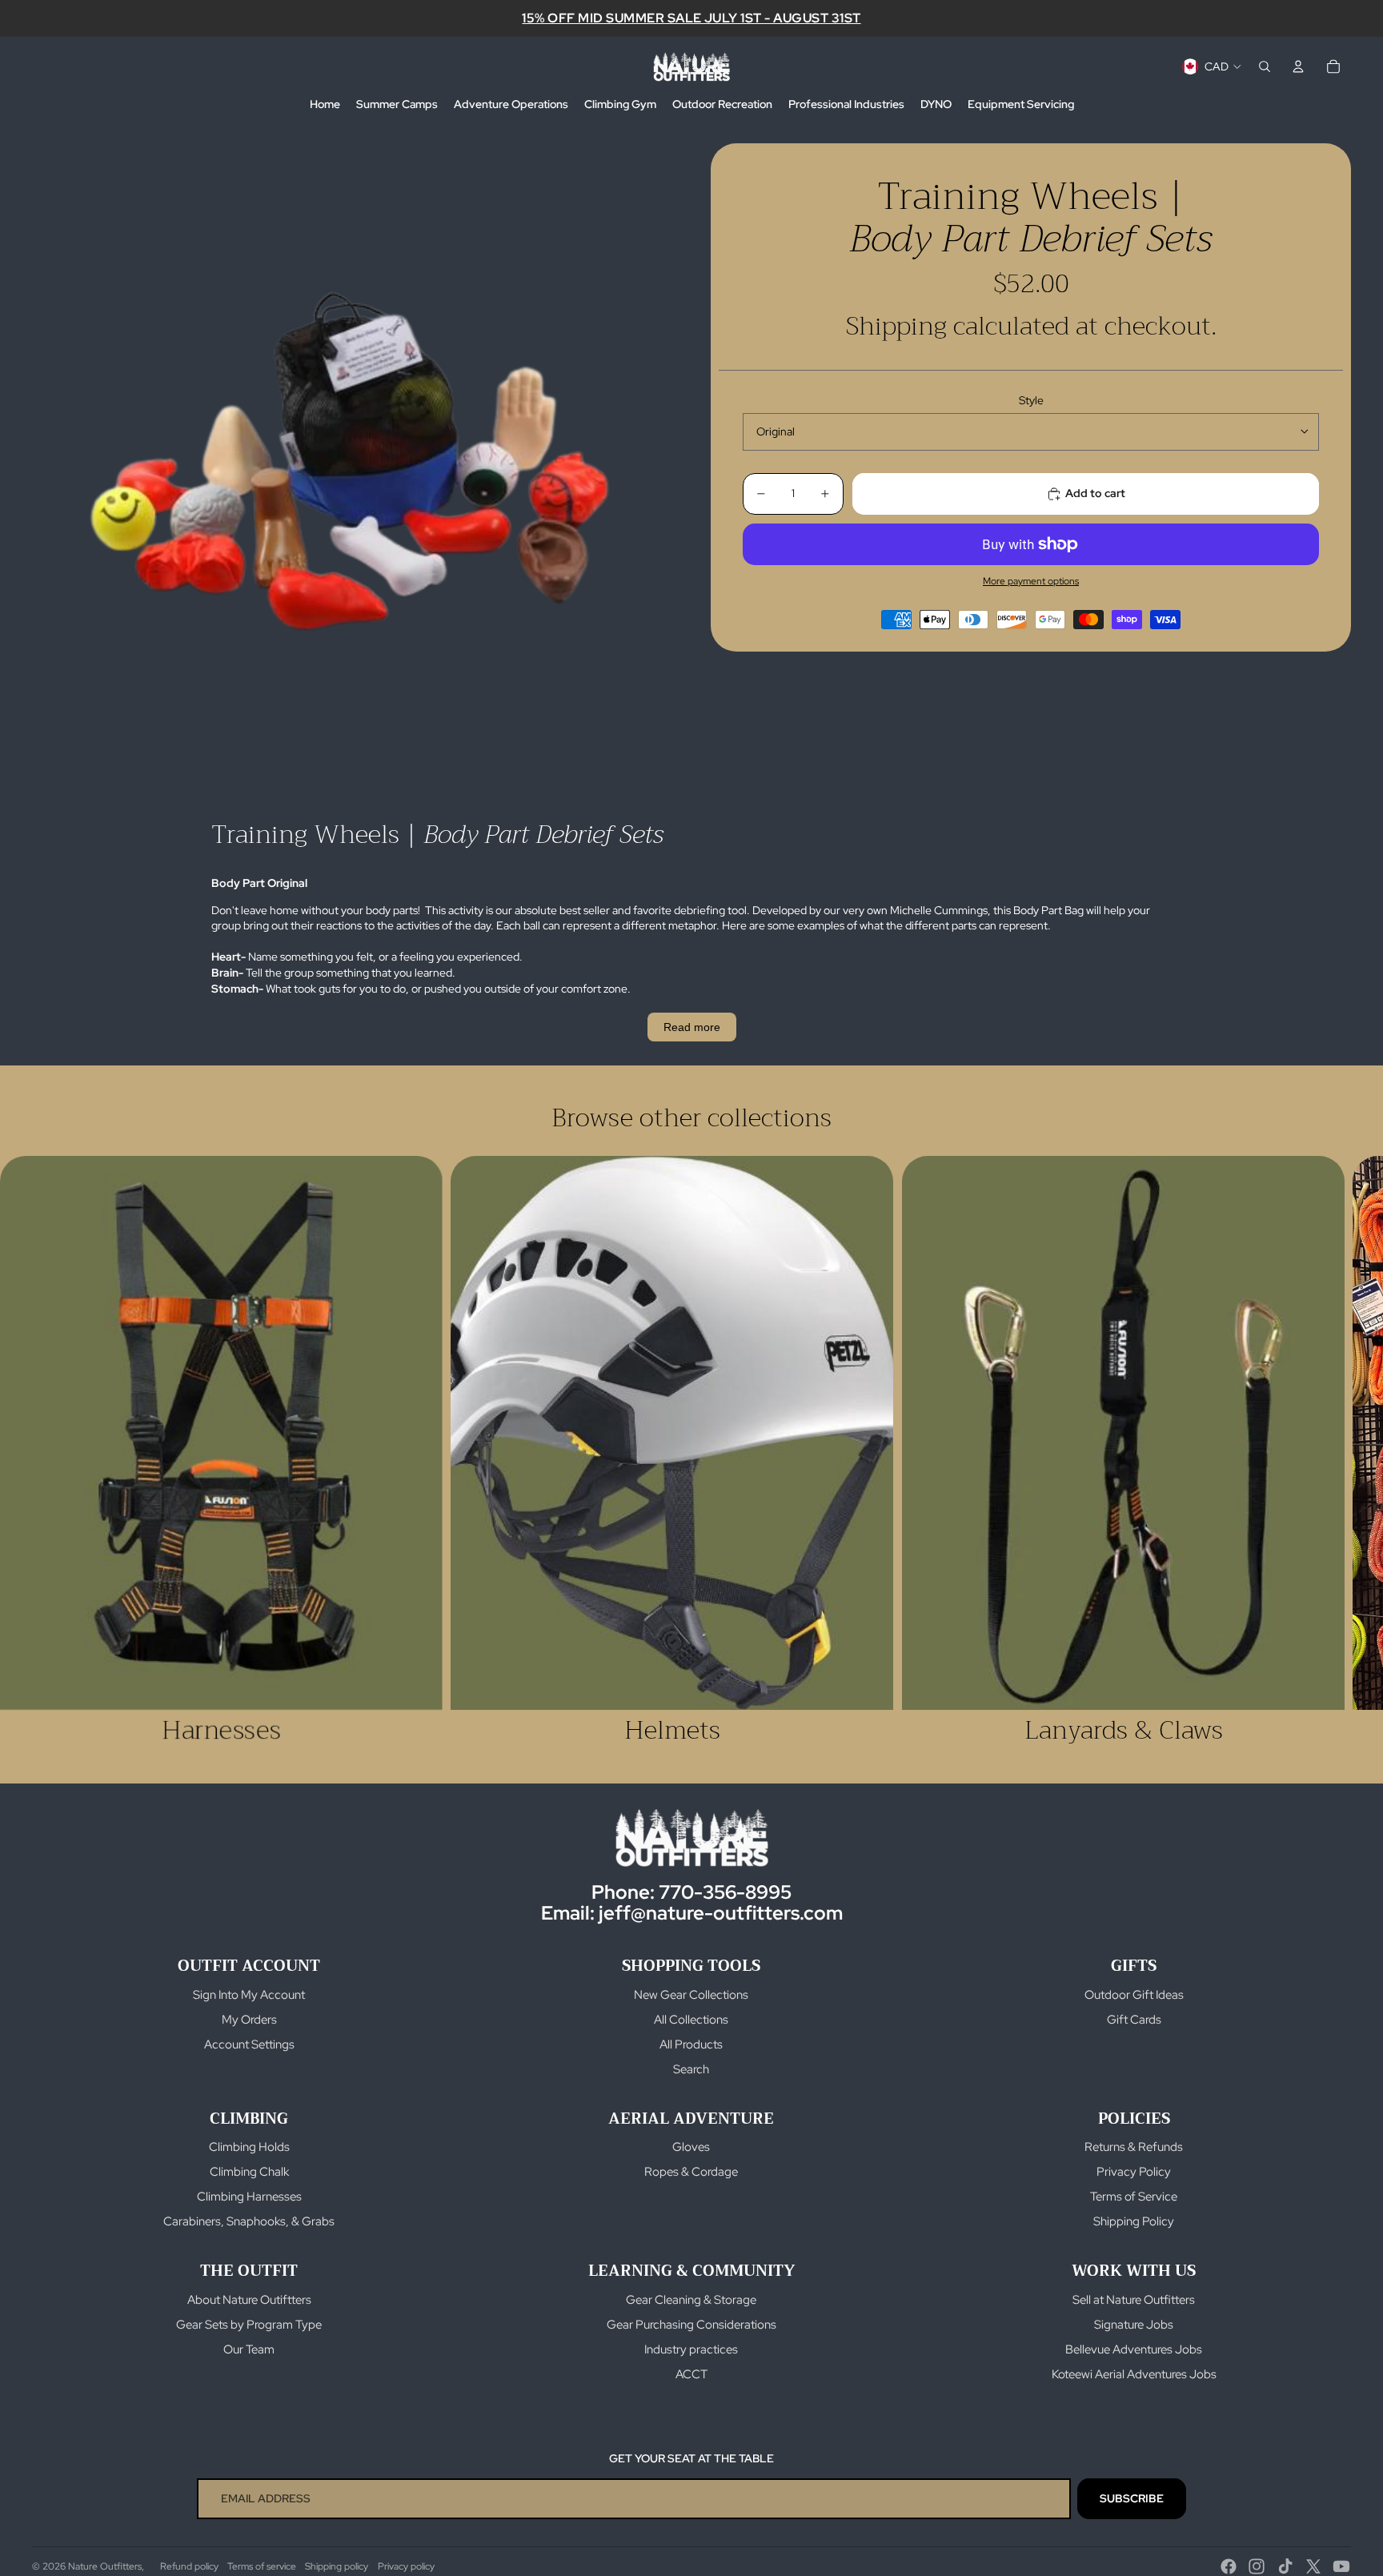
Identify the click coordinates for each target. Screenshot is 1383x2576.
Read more (692, 1027)
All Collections (691, 2020)
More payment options (1031, 581)
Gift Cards (1134, 2020)
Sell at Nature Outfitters (1134, 2300)
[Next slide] (1333, 1451)
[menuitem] (325, 105)
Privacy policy (406, 2566)
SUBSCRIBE (1132, 2498)
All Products (691, 2044)
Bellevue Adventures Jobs (1134, 2349)
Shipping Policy (1134, 2221)
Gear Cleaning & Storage (691, 2300)
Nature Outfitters (105, 2566)
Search (691, 2069)
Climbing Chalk (249, 2172)
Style (1031, 400)
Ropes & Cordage (691, 2172)
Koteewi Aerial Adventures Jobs (1134, 2374)
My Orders (249, 2020)
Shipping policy (337, 2566)
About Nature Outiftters (249, 2300)
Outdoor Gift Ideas (1134, 1995)
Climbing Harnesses (249, 2197)
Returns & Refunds (1134, 2147)
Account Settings (249, 2044)
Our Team (249, 2349)
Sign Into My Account (249, 1995)
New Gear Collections (691, 1995)
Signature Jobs (1134, 2325)
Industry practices (691, 2349)
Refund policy (189, 2566)
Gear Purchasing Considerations (691, 2325)
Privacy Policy (1134, 2172)
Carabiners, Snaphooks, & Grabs (249, 2221)
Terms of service (262, 2566)
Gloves (691, 2147)
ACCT (691, 2374)
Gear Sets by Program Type (249, 2325)
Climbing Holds (249, 2147)
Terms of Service (1134, 2197)
